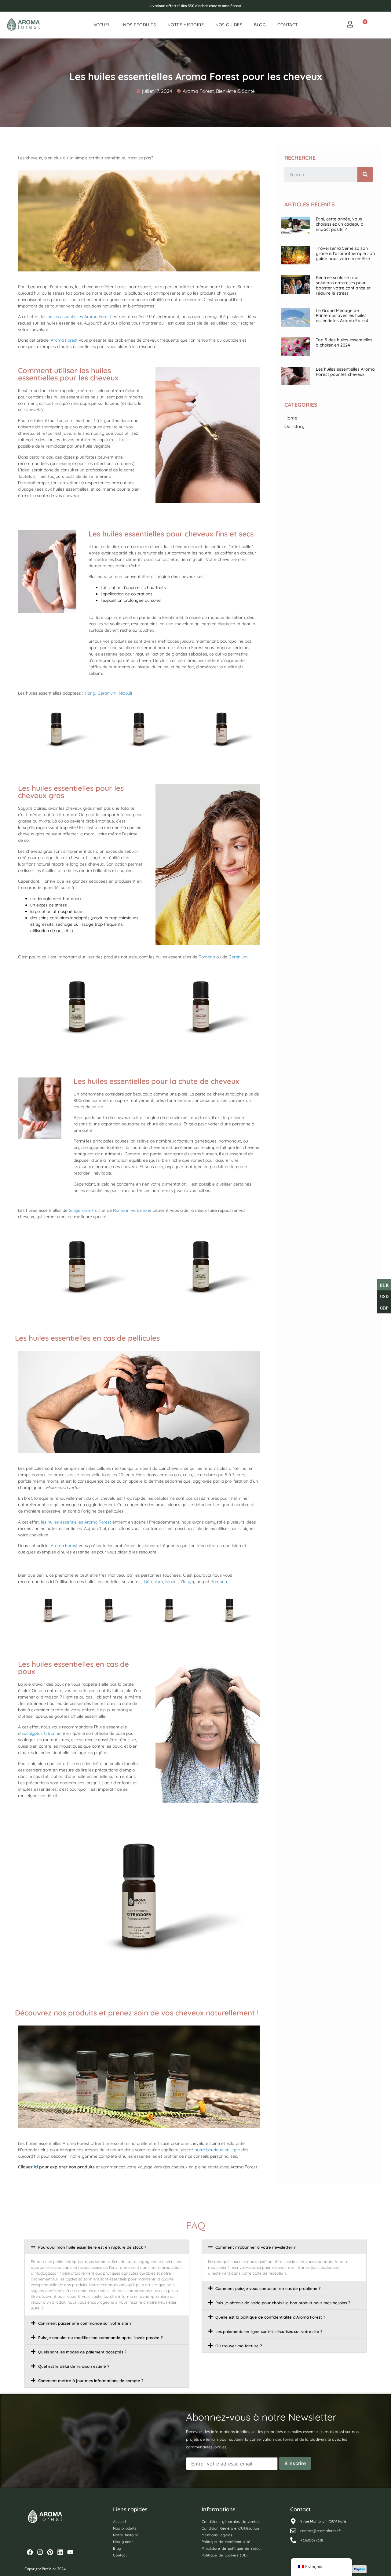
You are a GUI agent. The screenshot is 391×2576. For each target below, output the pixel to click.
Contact (288, 25)
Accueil (103, 25)
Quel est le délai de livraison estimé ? (74, 2366)
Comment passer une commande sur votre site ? (85, 2323)
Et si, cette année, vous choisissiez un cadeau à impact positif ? (340, 224)
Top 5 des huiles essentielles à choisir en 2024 (344, 342)
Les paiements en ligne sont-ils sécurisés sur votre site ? (269, 2331)
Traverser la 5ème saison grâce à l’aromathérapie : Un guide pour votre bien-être (345, 253)
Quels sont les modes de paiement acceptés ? (82, 2352)
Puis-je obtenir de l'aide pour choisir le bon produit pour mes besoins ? (283, 2303)
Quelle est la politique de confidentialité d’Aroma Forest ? (270, 2317)
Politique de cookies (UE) (225, 2555)
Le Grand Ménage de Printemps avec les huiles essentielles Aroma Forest (342, 316)
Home (291, 418)
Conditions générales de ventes (231, 2522)
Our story (294, 426)
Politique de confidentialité (226, 2542)
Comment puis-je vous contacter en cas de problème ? (268, 2288)
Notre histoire (186, 25)
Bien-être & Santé (235, 91)
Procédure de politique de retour (232, 2548)
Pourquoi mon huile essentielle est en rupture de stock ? (92, 2247)
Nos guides (229, 25)
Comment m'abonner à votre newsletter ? (256, 2247)
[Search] (365, 174)
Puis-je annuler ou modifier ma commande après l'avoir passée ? (100, 2338)
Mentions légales (217, 2535)
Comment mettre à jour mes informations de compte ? (91, 2381)
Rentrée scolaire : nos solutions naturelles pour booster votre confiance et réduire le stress (343, 285)
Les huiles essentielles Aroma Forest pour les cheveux (345, 372)
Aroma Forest (198, 91)
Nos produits (139, 25)
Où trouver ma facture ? (239, 2346)
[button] (107, 2247)
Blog (260, 25)
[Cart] (363, 25)
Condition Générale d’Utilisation (230, 2528)
